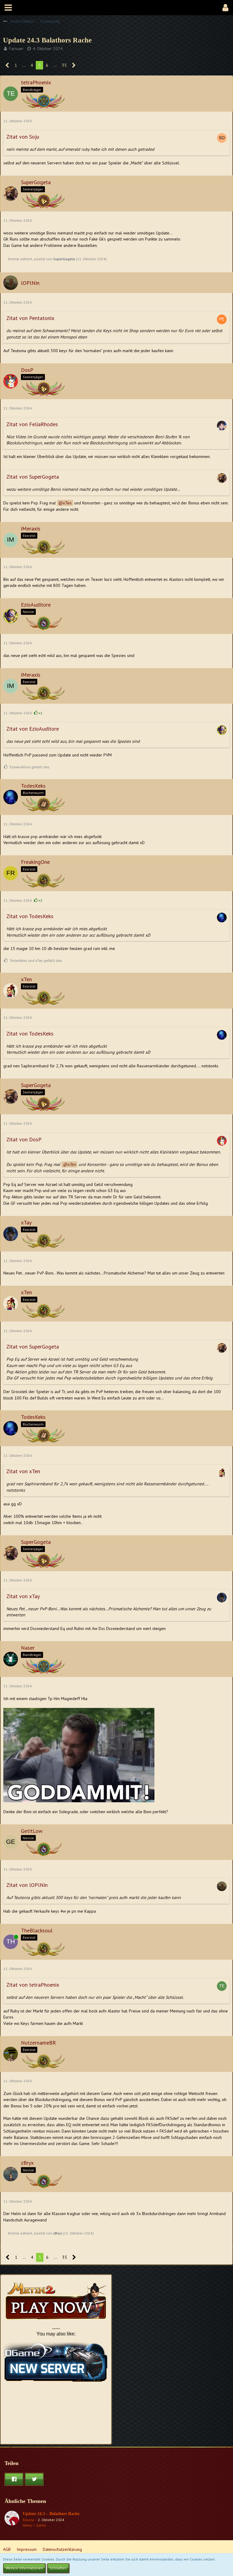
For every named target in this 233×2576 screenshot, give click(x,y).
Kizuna (28, 2520)
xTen (67, 503)
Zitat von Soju (23, 137)
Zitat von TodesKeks (30, 916)
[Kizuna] (12, 2519)
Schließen (58, 2568)
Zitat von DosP (24, 1139)
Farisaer (16, 49)
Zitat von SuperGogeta (33, 477)
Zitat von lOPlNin (27, 1885)
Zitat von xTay (23, 1596)
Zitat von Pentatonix (30, 318)
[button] (8, 8)
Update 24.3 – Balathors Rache (51, 2514)
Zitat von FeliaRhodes (32, 424)
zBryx (57, 2233)
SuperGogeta (64, 259)
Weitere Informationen (24, 2568)
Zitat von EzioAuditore (33, 729)
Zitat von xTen (23, 1471)
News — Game (34, 2525)
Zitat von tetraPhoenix (33, 1985)
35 (64, 65)
